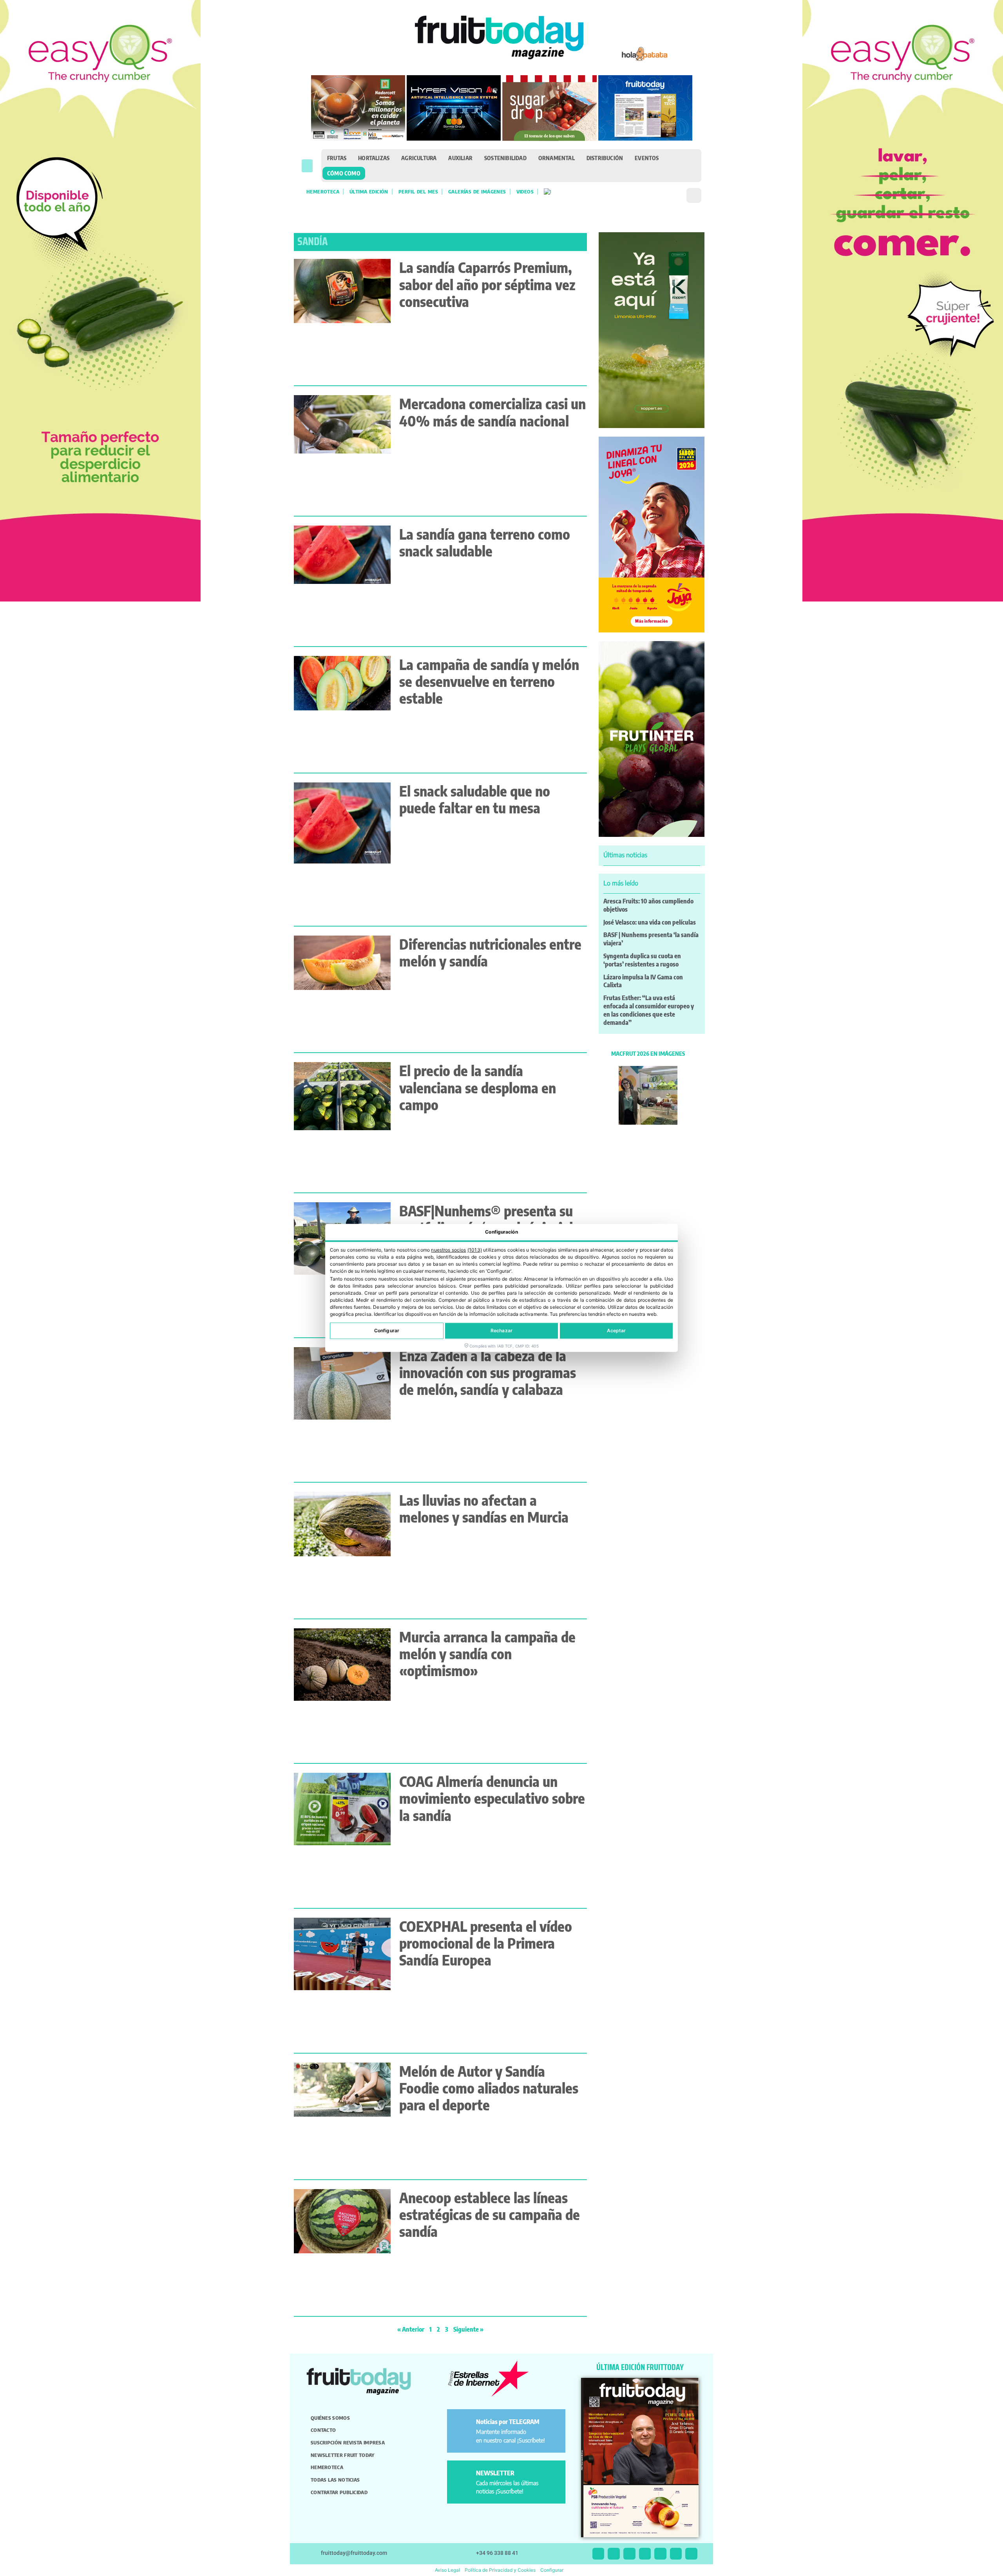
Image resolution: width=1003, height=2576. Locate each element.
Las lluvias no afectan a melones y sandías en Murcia (484, 1508)
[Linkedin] (645, 2554)
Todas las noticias (335, 2480)
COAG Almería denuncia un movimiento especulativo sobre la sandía (492, 1798)
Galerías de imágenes (477, 191)
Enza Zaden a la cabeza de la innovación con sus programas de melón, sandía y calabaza (488, 1372)
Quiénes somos (330, 2418)
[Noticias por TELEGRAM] (463, 2425)
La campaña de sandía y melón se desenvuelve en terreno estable (489, 681)
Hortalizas (374, 158)
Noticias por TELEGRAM (508, 2422)
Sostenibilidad (505, 158)
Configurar (387, 1331)
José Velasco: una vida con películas (650, 922)
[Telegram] (676, 2554)
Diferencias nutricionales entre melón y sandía (490, 952)
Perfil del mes (418, 191)
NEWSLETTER (495, 2473)
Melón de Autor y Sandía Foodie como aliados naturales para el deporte (489, 2088)
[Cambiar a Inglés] (547, 191)
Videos (525, 191)
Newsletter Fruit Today (343, 2455)
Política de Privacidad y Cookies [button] (500, 2570)
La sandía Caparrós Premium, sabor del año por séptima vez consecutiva (487, 284)
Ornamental (557, 158)
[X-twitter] (598, 2554)
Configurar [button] (552, 2570)
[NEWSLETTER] (463, 2476)
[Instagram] (614, 2554)
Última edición (369, 191)
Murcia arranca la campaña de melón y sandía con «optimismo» (487, 1654)
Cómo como (344, 173)
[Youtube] (660, 2554)
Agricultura (419, 158)
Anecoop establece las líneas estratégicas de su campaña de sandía (490, 2214)
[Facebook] (629, 2554)
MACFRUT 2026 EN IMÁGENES (648, 1053)
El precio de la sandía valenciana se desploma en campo (478, 1087)
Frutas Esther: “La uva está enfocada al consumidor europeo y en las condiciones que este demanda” (649, 1010)
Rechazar (501, 1331)
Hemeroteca (323, 191)
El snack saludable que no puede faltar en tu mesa (475, 799)
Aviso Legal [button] (447, 2570)
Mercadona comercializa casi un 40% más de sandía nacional (492, 412)
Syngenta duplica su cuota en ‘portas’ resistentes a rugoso (642, 960)
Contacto (323, 2430)
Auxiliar (460, 158)
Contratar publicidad (339, 2492)
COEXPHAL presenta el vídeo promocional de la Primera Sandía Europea (486, 1943)
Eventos (647, 158)
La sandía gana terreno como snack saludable (485, 542)
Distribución (605, 158)
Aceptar (616, 1331)
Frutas (337, 158)
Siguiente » (468, 2329)
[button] (307, 166)
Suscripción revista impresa (348, 2442)
